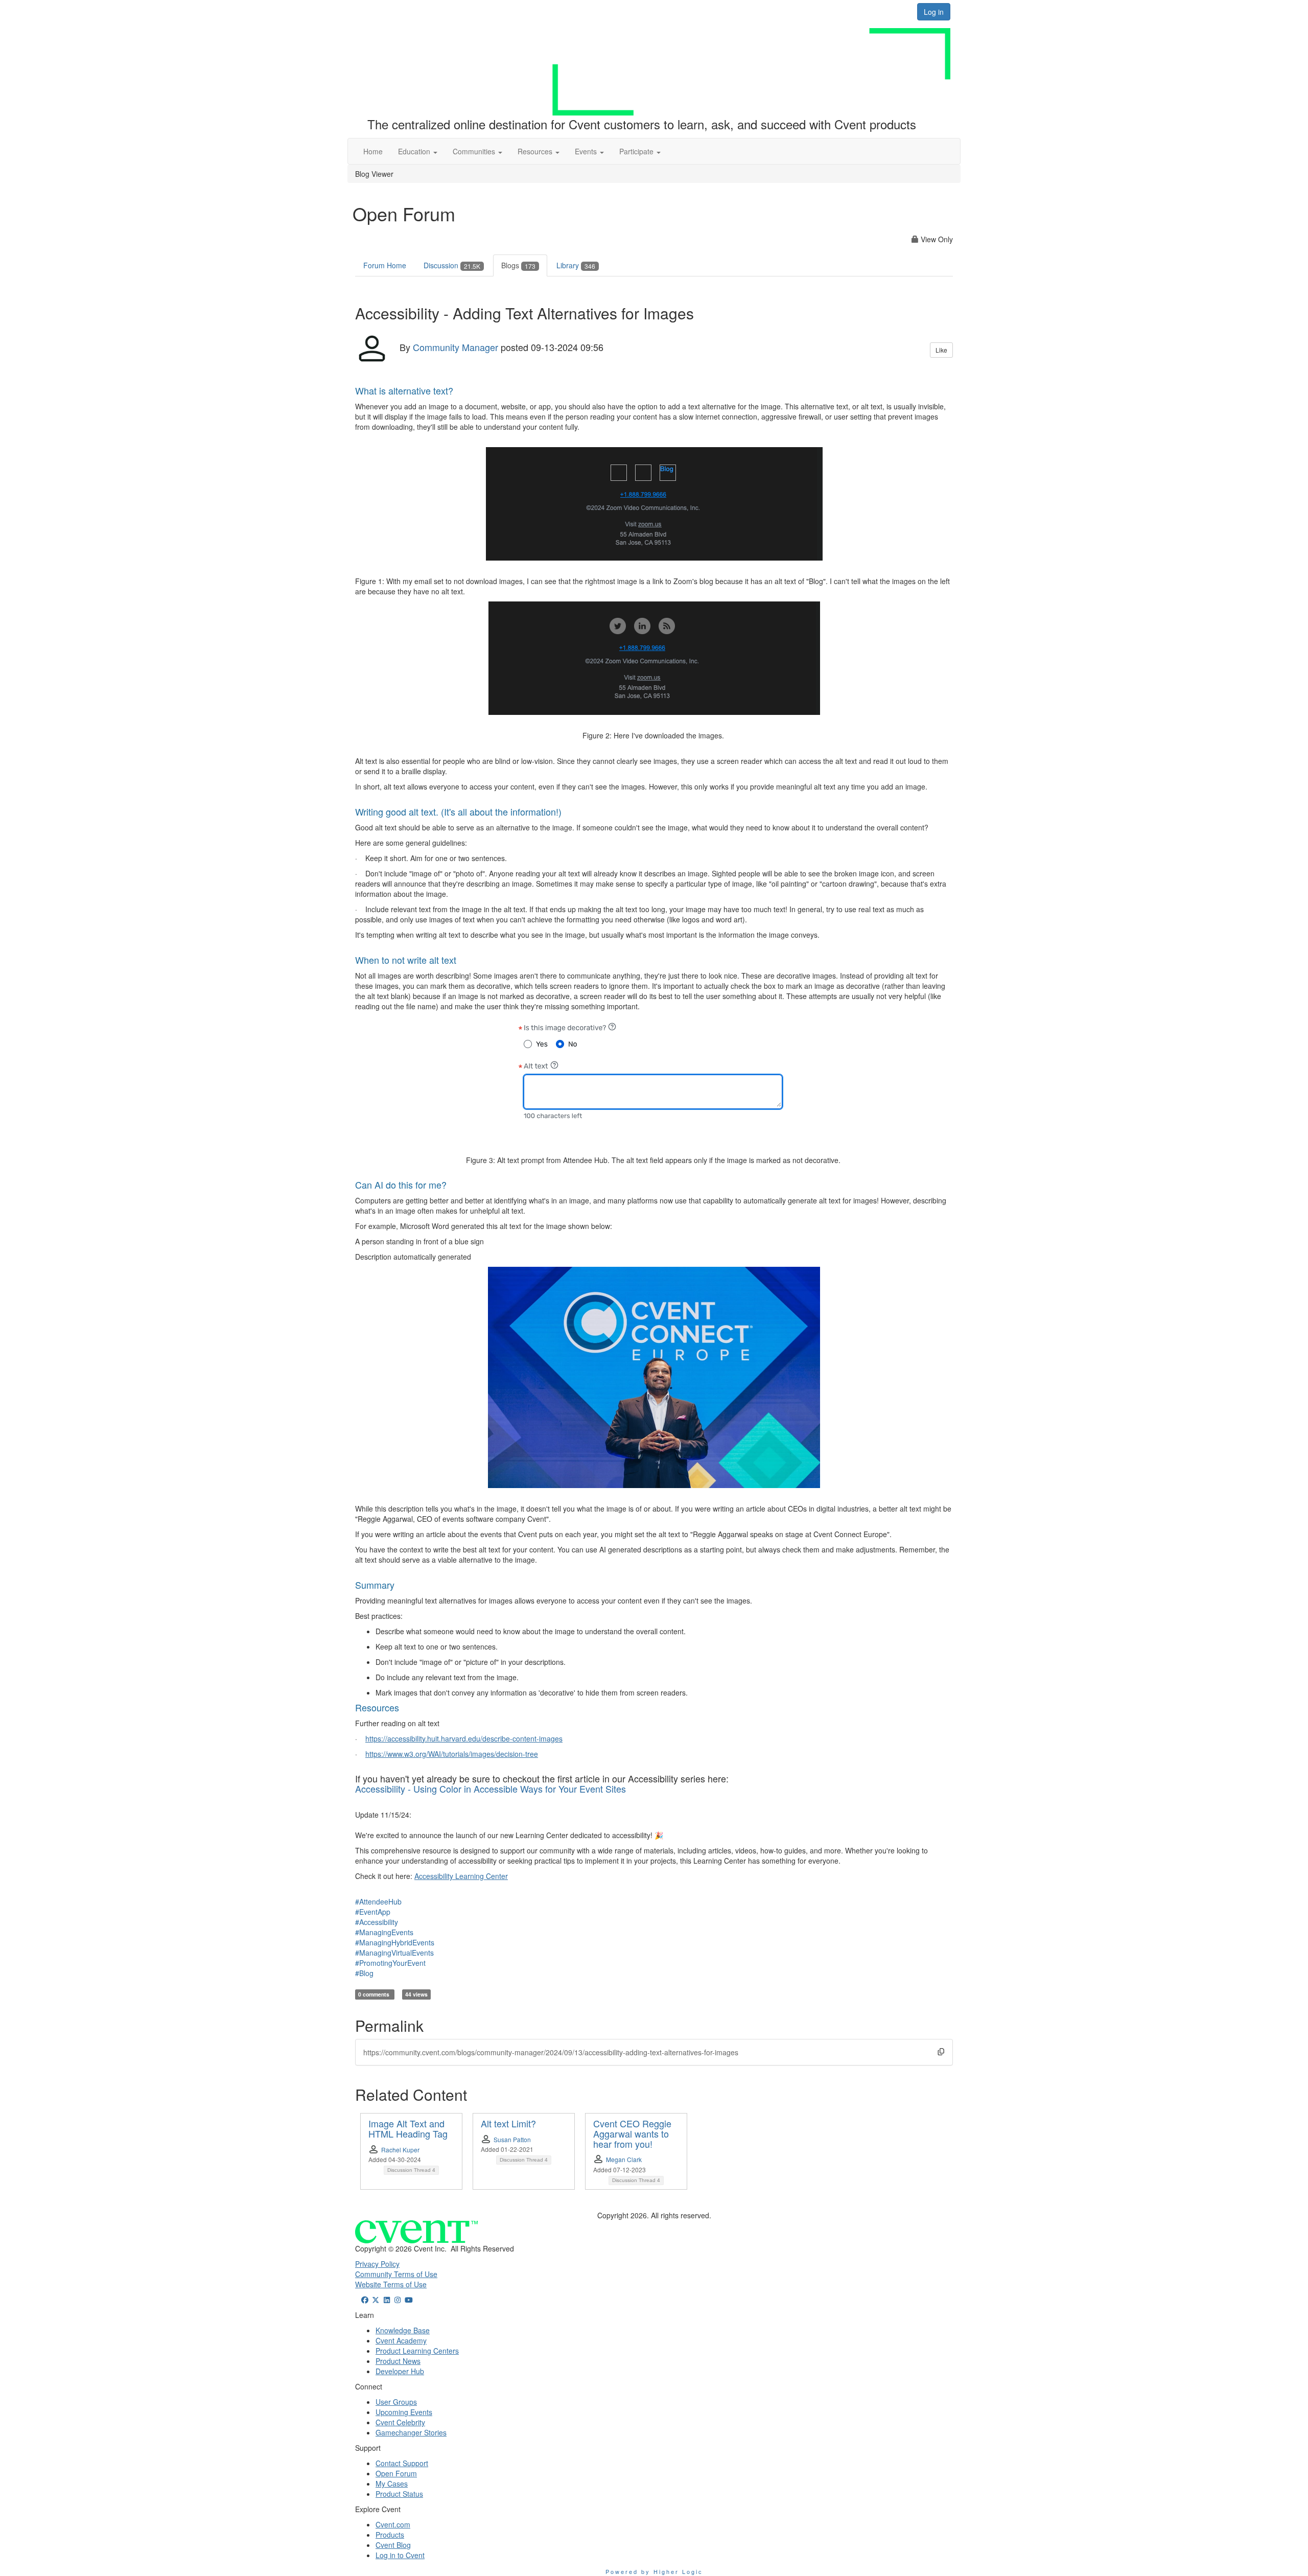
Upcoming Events (404, 2412)
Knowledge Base (403, 2330)
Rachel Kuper (400, 2150)
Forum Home (385, 265)
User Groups (396, 2402)
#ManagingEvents (384, 1932)
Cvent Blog (393, 2545)
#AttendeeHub (378, 1901)
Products (390, 2535)
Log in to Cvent (400, 2555)
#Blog (364, 1973)
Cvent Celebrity (400, 2422)
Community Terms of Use (396, 2274)
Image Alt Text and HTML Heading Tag (408, 2128)
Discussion (452, 265)
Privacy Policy (377, 2264)
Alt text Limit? (508, 2123)
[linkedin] (387, 2300)
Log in (934, 12)
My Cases (392, 2484)
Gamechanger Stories (411, 2432)
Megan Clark (624, 2159)
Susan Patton (512, 2139)
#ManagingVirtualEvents (394, 1953)
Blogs (518, 265)
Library (576, 265)
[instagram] (398, 2300)
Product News (398, 2361)
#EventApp (373, 1912)
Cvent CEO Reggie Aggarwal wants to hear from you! (632, 2133)
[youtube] (409, 2300)
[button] (418, 151)
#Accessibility (377, 1922)
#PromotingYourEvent (390, 1963)
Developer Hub (400, 2371)
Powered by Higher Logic (654, 2571)
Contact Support (402, 2463)
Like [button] (941, 350)
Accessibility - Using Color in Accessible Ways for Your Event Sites (491, 1789)
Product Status (399, 2494)
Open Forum (396, 2473)
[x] (376, 2300)
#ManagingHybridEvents (395, 1942)
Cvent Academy (401, 2340)
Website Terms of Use (391, 2284)
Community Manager (456, 347)
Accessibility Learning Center (461, 1876)
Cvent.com (393, 2524)
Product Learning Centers (417, 2351)
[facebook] (365, 2300)
